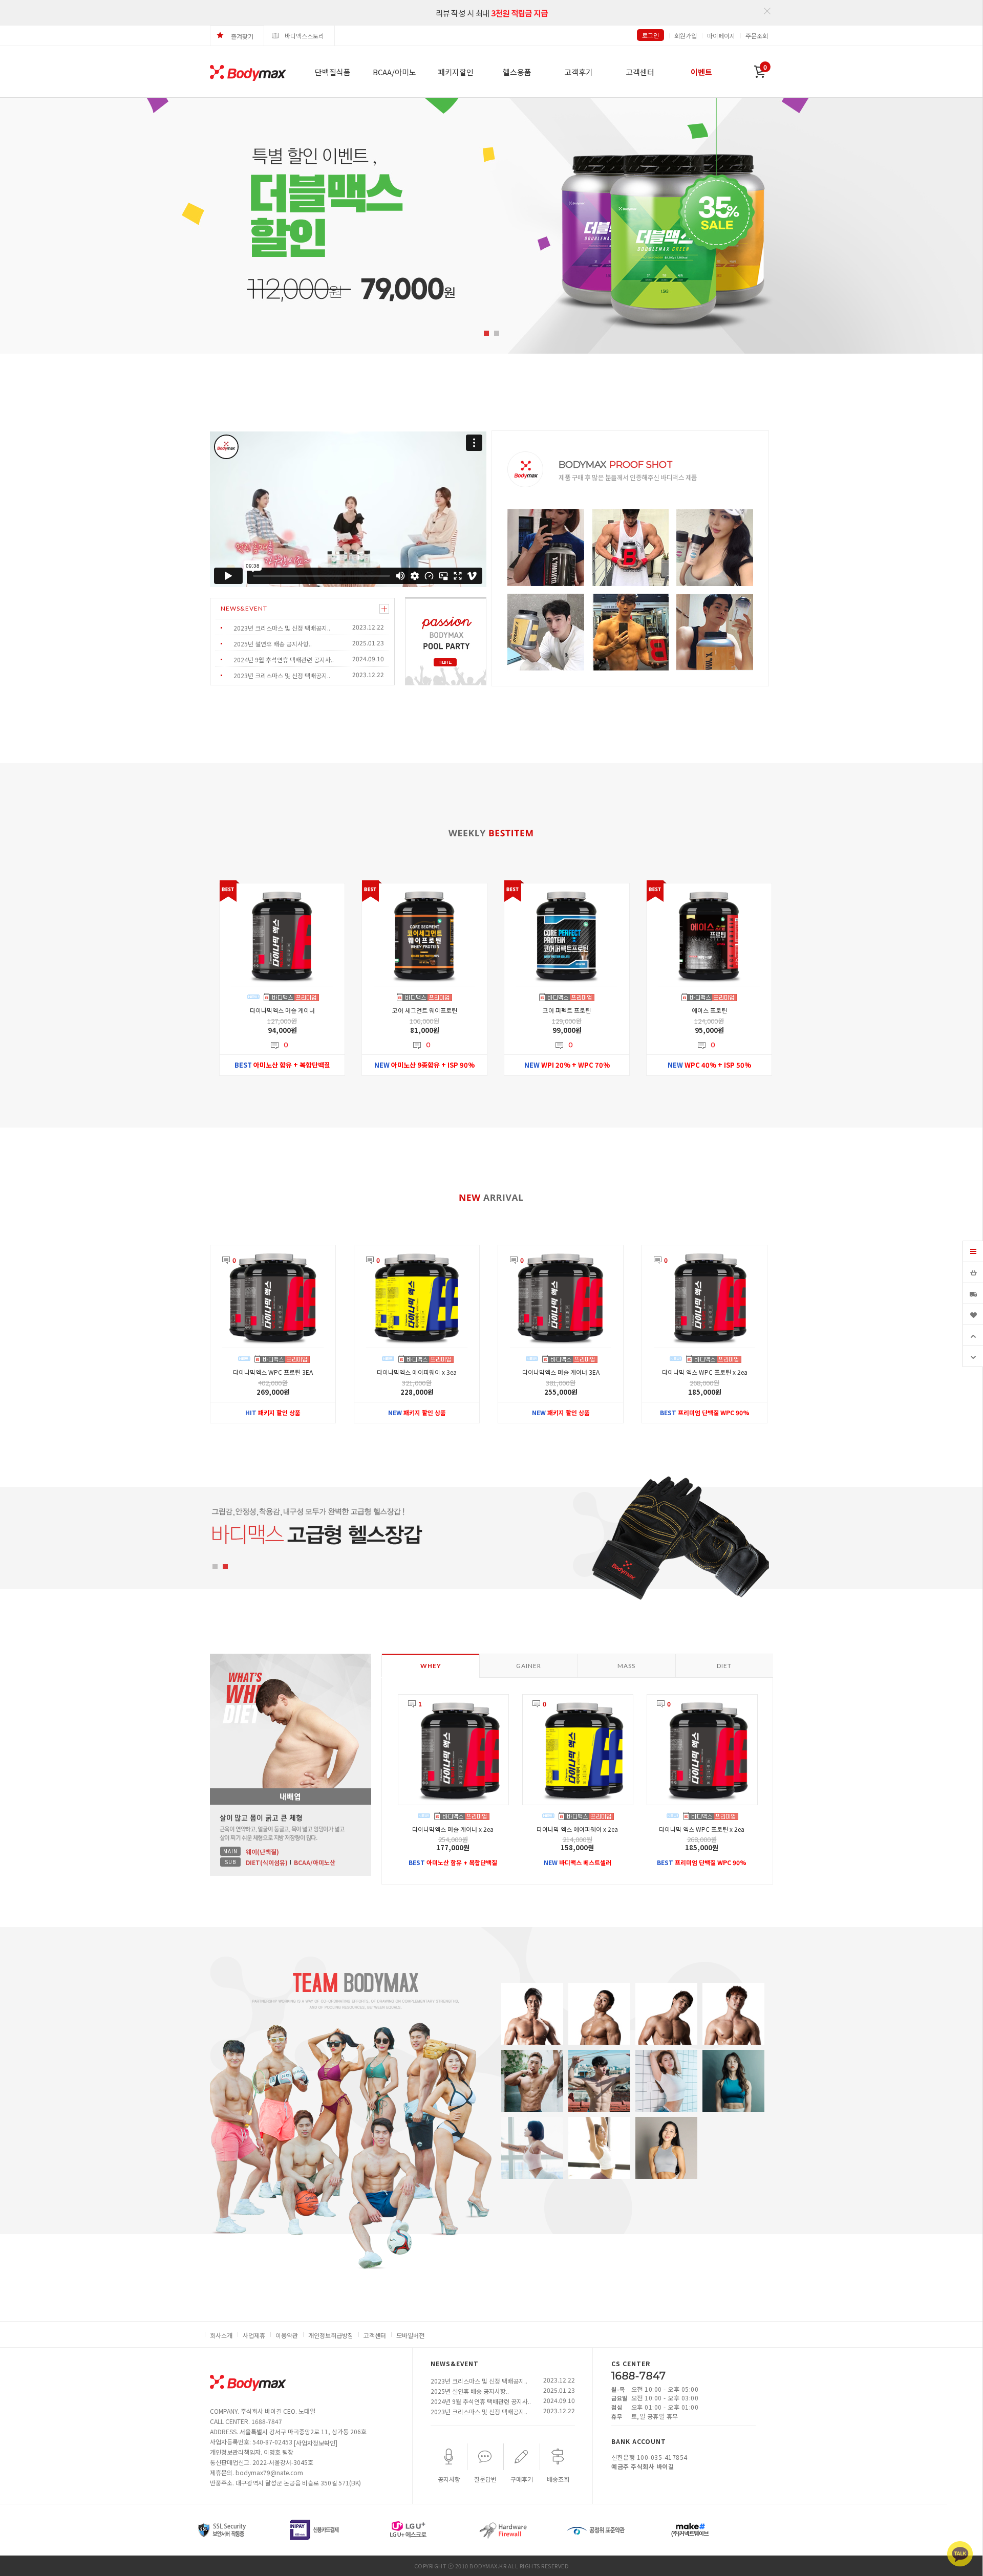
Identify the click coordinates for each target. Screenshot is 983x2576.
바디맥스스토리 (304, 36)
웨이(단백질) (262, 1852)
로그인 (650, 35)
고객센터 (640, 72)
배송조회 (558, 2479)
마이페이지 (721, 36)
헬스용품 (517, 72)
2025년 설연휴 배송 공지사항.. (273, 644)
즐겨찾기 (242, 36)
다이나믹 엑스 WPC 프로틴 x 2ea (705, 1372)
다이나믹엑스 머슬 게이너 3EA (561, 1372)
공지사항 (449, 2479)
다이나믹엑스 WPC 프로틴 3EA (273, 1372)
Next (949, 226)
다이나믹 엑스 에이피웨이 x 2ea (577, 1829)
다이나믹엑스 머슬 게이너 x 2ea (453, 1829)
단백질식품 (333, 72)
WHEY (431, 1666)
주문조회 (757, 36)
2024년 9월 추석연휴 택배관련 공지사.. (284, 659)
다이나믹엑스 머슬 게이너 (282, 1010)
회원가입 (686, 36)
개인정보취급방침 (331, 2335)
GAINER (529, 1666)
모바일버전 (410, 2335)
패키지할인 (456, 72)
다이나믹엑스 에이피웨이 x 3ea (417, 1372)
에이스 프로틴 (709, 1010)
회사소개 (221, 2335)
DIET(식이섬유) (267, 1862)
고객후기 (579, 72)
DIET (724, 1666)
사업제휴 (254, 2335)
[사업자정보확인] (316, 2443)
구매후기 (522, 2479)
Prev (29, 226)
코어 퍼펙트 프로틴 (567, 1010)
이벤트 (701, 72)
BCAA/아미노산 (315, 1862)
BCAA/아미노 (394, 72)
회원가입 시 (491, 22)
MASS (626, 1666)
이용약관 (287, 2335)
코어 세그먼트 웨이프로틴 (425, 1010)
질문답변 (485, 2479)
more (384, 609)
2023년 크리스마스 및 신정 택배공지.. (282, 628)
